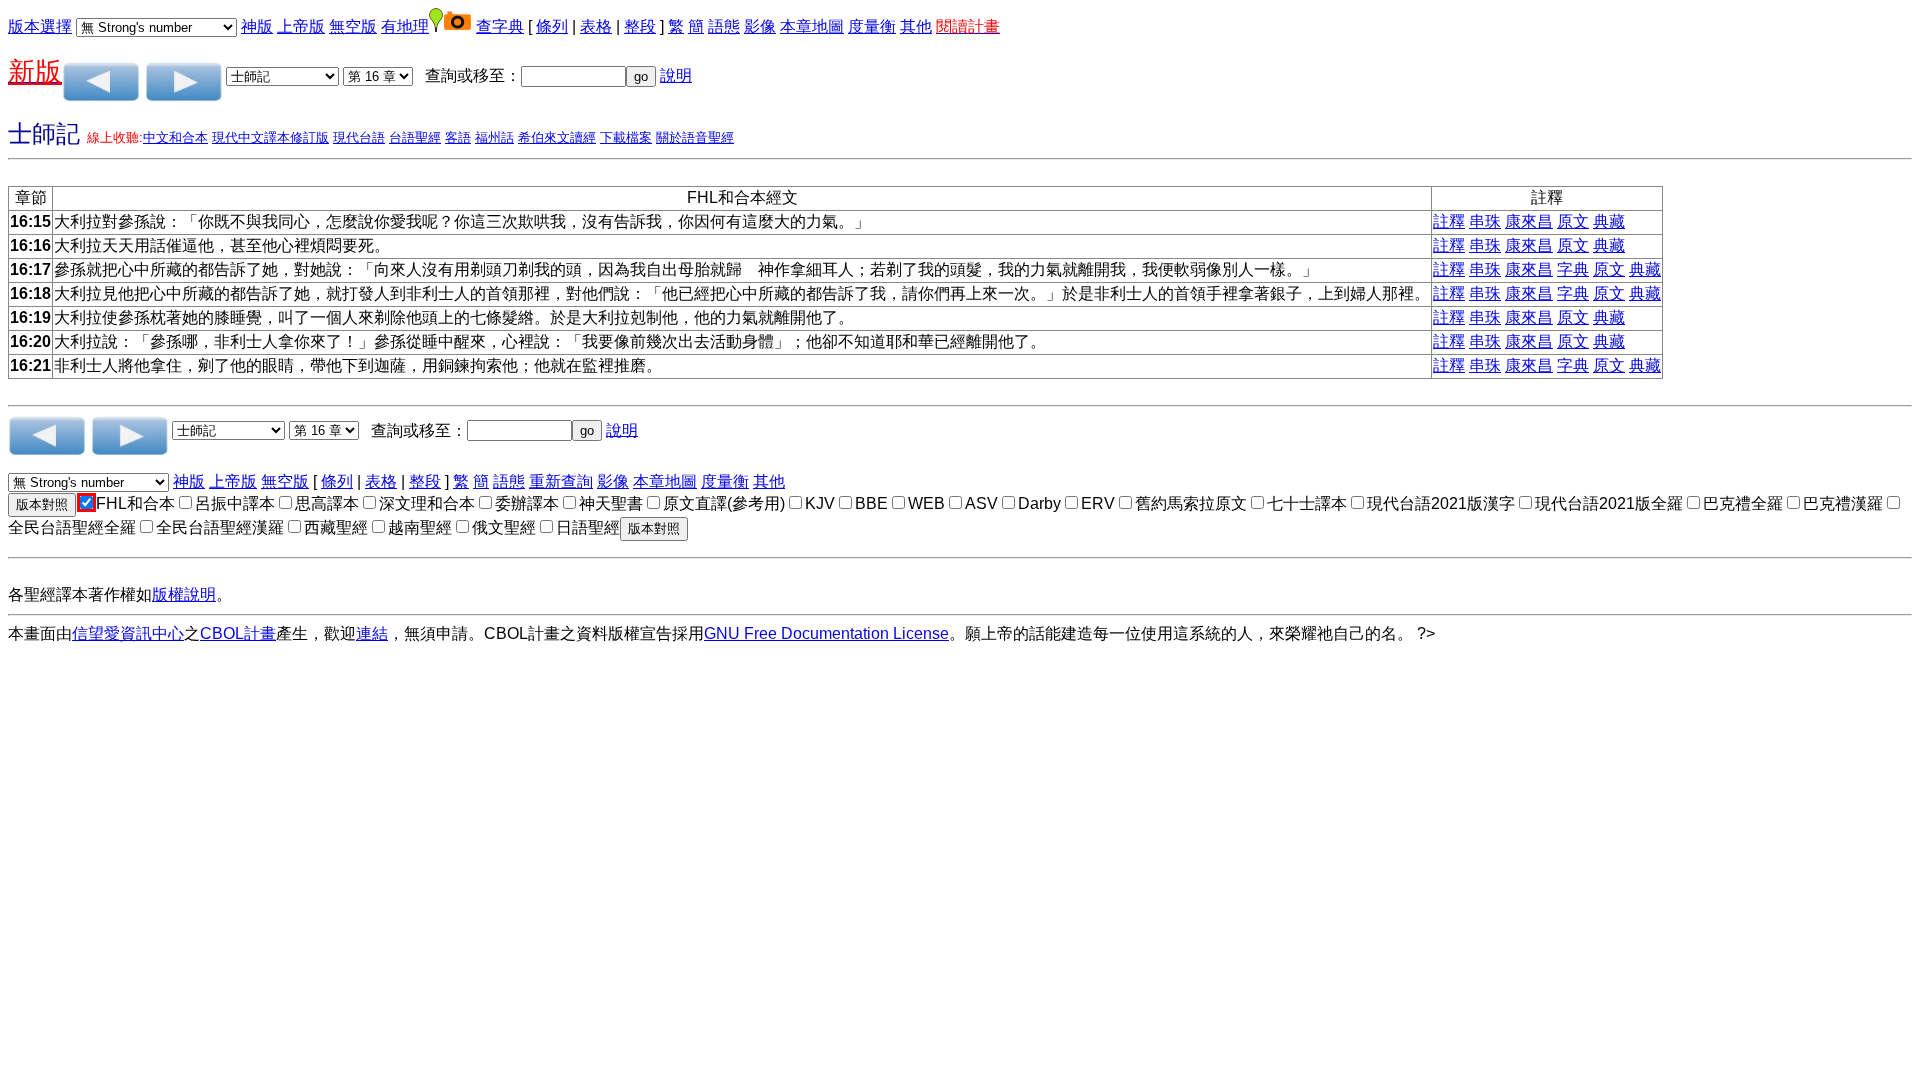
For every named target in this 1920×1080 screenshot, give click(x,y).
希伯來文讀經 (557, 137)
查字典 (500, 26)
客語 (458, 137)
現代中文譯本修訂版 (270, 137)
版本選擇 (40, 26)
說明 (676, 75)
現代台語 (359, 137)
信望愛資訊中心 (128, 633)
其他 (916, 26)
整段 (640, 26)
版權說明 (184, 594)
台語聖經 (415, 137)
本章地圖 (812, 26)
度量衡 (872, 26)
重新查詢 (561, 481)
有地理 (405, 26)
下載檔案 (626, 137)
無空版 (353, 26)
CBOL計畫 (238, 633)
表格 (596, 26)
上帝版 (301, 26)
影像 (760, 26)
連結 (372, 633)
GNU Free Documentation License (826, 633)
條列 (552, 26)
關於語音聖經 (695, 137)
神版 (257, 26)
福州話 (494, 137)
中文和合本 (175, 137)
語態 (724, 26)
